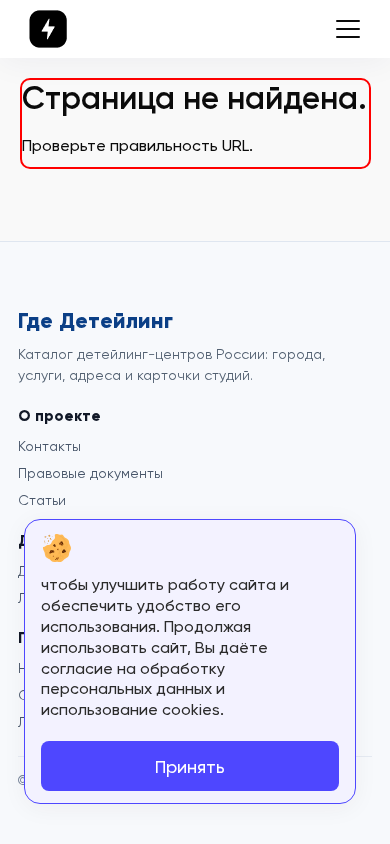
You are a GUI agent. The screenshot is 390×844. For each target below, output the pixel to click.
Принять (190, 766)
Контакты (49, 446)
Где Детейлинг (95, 321)
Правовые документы (90, 473)
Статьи (42, 500)
